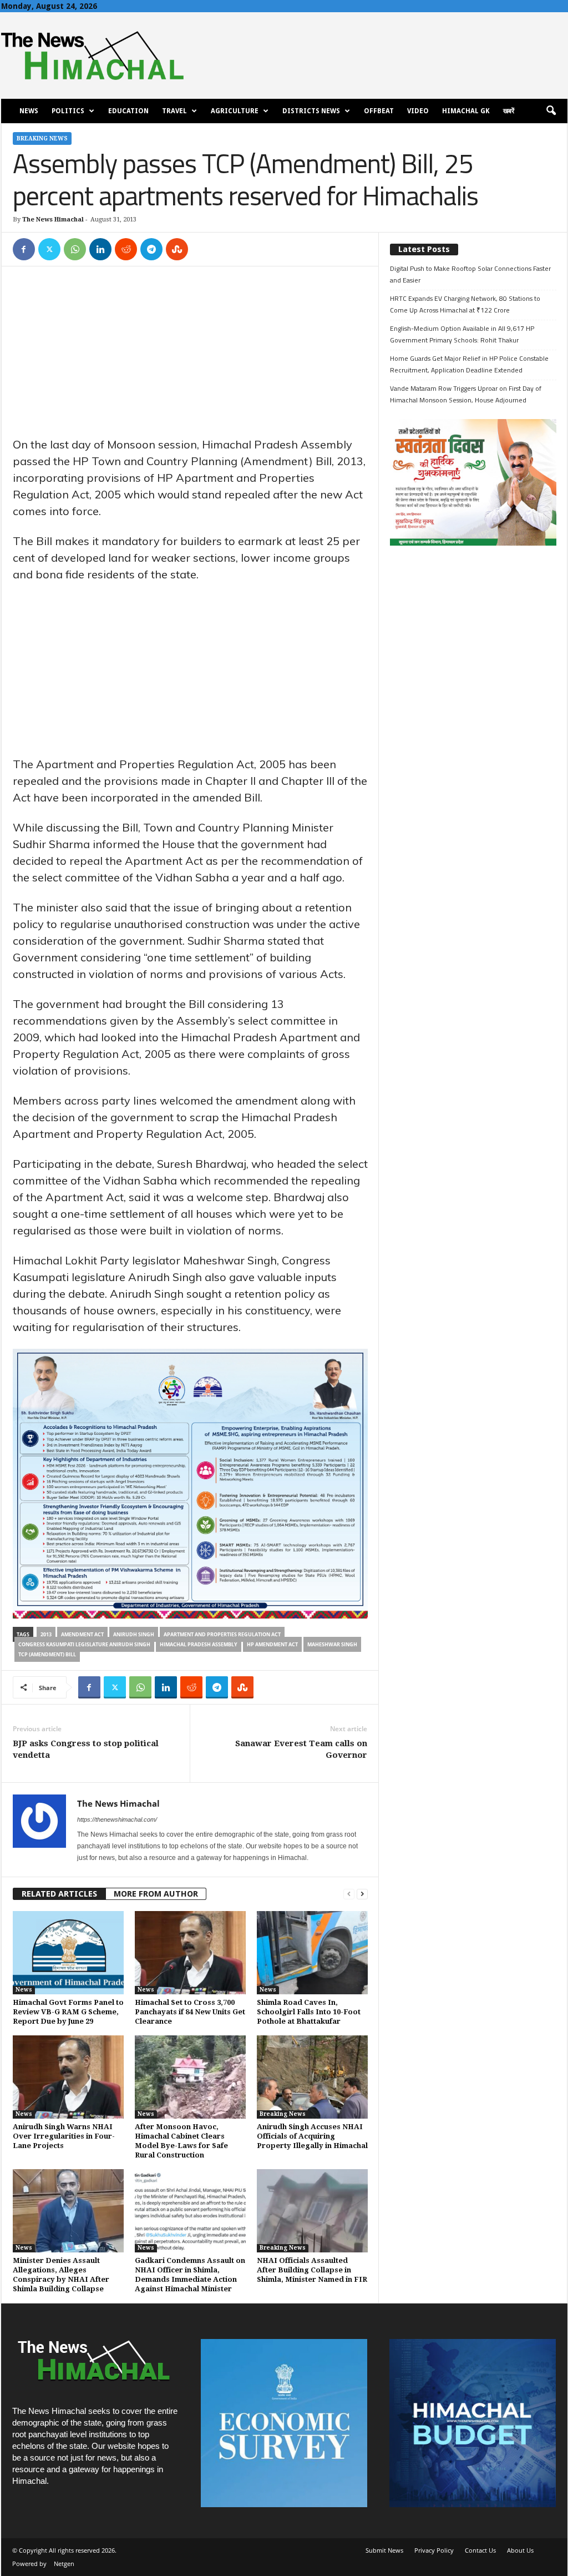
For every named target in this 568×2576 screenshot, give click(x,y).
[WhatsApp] (75, 249)
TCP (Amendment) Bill (47, 1654)
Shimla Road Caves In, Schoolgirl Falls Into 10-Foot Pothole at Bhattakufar (309, 2012)
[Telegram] (151, 249)
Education (128, 111)
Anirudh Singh (134, 1634)
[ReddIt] (126, 249)
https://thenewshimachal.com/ (117, 1819)
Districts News (311, 111)
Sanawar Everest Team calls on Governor (301, 1749)
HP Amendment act (272, 1644)
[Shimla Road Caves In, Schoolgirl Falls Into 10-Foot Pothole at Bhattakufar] (312, 1953)
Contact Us (480, 2550)
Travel (174, 111)
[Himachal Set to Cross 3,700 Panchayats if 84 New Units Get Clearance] (190, 1953)
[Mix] (177, 249)
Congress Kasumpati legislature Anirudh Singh (84, 1644)
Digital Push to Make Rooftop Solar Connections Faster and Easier (470, 274)
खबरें (509, 111)
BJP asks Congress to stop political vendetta (86, 1749)
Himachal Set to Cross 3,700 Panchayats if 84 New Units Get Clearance (190, 2012)
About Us (520, 2550)
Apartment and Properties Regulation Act (222, 1634)
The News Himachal (53, 220)
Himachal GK (466, 111)
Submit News (384, 2550)
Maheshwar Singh (332, 1644)
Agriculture (235, 111)
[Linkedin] (100, 249)
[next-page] (362, 1894)
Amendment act (82, 1634)
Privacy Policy (434, 2550)
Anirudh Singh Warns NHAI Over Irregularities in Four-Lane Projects (64, 2136)
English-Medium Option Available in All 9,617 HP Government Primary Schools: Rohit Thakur (462, 334)
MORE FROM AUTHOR (156, 1894)
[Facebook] (24, 249)
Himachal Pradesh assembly (199, 1644)
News (29, 111)
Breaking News (42, 138)
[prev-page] (349, 1894)
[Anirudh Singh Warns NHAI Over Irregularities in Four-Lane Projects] (68, 2077)
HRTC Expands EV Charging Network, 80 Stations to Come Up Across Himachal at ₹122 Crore (465, 304)
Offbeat (379, 111)
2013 (46, 1634)
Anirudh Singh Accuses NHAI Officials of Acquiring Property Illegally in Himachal (312, 2136)
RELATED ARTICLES (59, 1894)
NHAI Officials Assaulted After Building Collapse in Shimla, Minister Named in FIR (312, 2270)
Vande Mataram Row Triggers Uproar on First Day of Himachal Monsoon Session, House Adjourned (466, 394)
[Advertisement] (190, 354)
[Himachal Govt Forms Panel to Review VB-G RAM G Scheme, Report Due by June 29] (68, 1953)
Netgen (64, 2564)
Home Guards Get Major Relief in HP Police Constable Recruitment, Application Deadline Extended (469, 364)
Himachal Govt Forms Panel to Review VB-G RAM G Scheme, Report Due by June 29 (68, 2012)
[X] (49, 249)
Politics (68, 111)
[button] (551, 111)
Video (418, 111)
